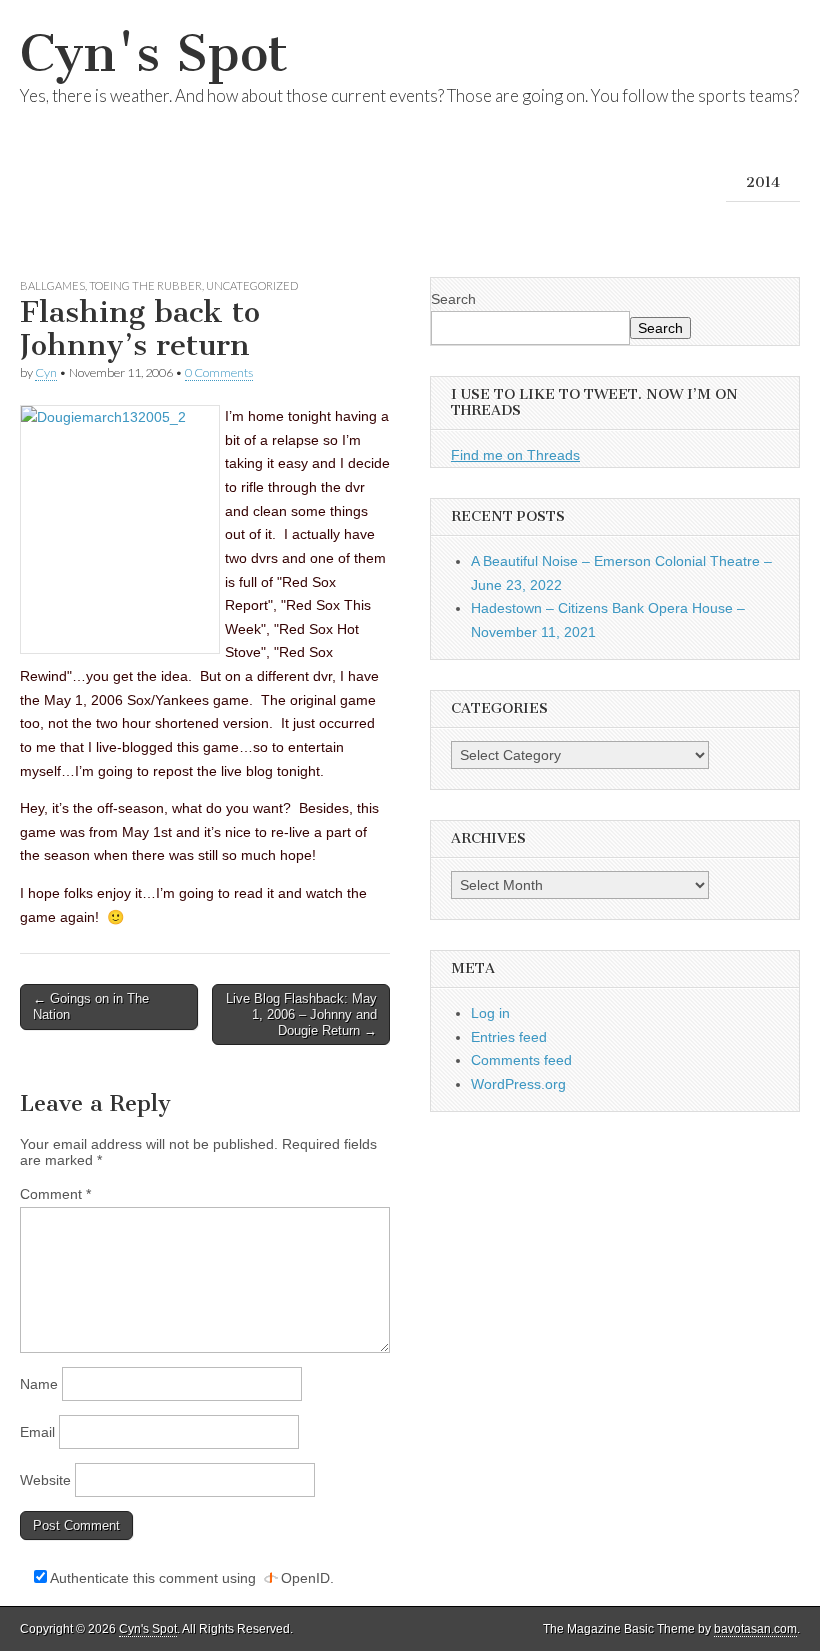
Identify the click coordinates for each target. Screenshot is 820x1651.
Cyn (46, 372)
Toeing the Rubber (145, 285)
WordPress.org (518, 1084)
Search (453, 299)
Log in (490, 1013)
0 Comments (219, 372)
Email (37, 1432)
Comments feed (521, 1060)
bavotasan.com (755, 1629)
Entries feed (509, 1037)
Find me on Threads (515, 455)
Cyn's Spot (154, 53)
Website (45, 1480)
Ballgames (52, 285)
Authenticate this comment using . (190, 1578)
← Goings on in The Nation (91, 1006)
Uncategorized (252, 285)
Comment (55, 1194)
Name (39, 1384)
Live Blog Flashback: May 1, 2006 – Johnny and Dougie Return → (301, 1014)
